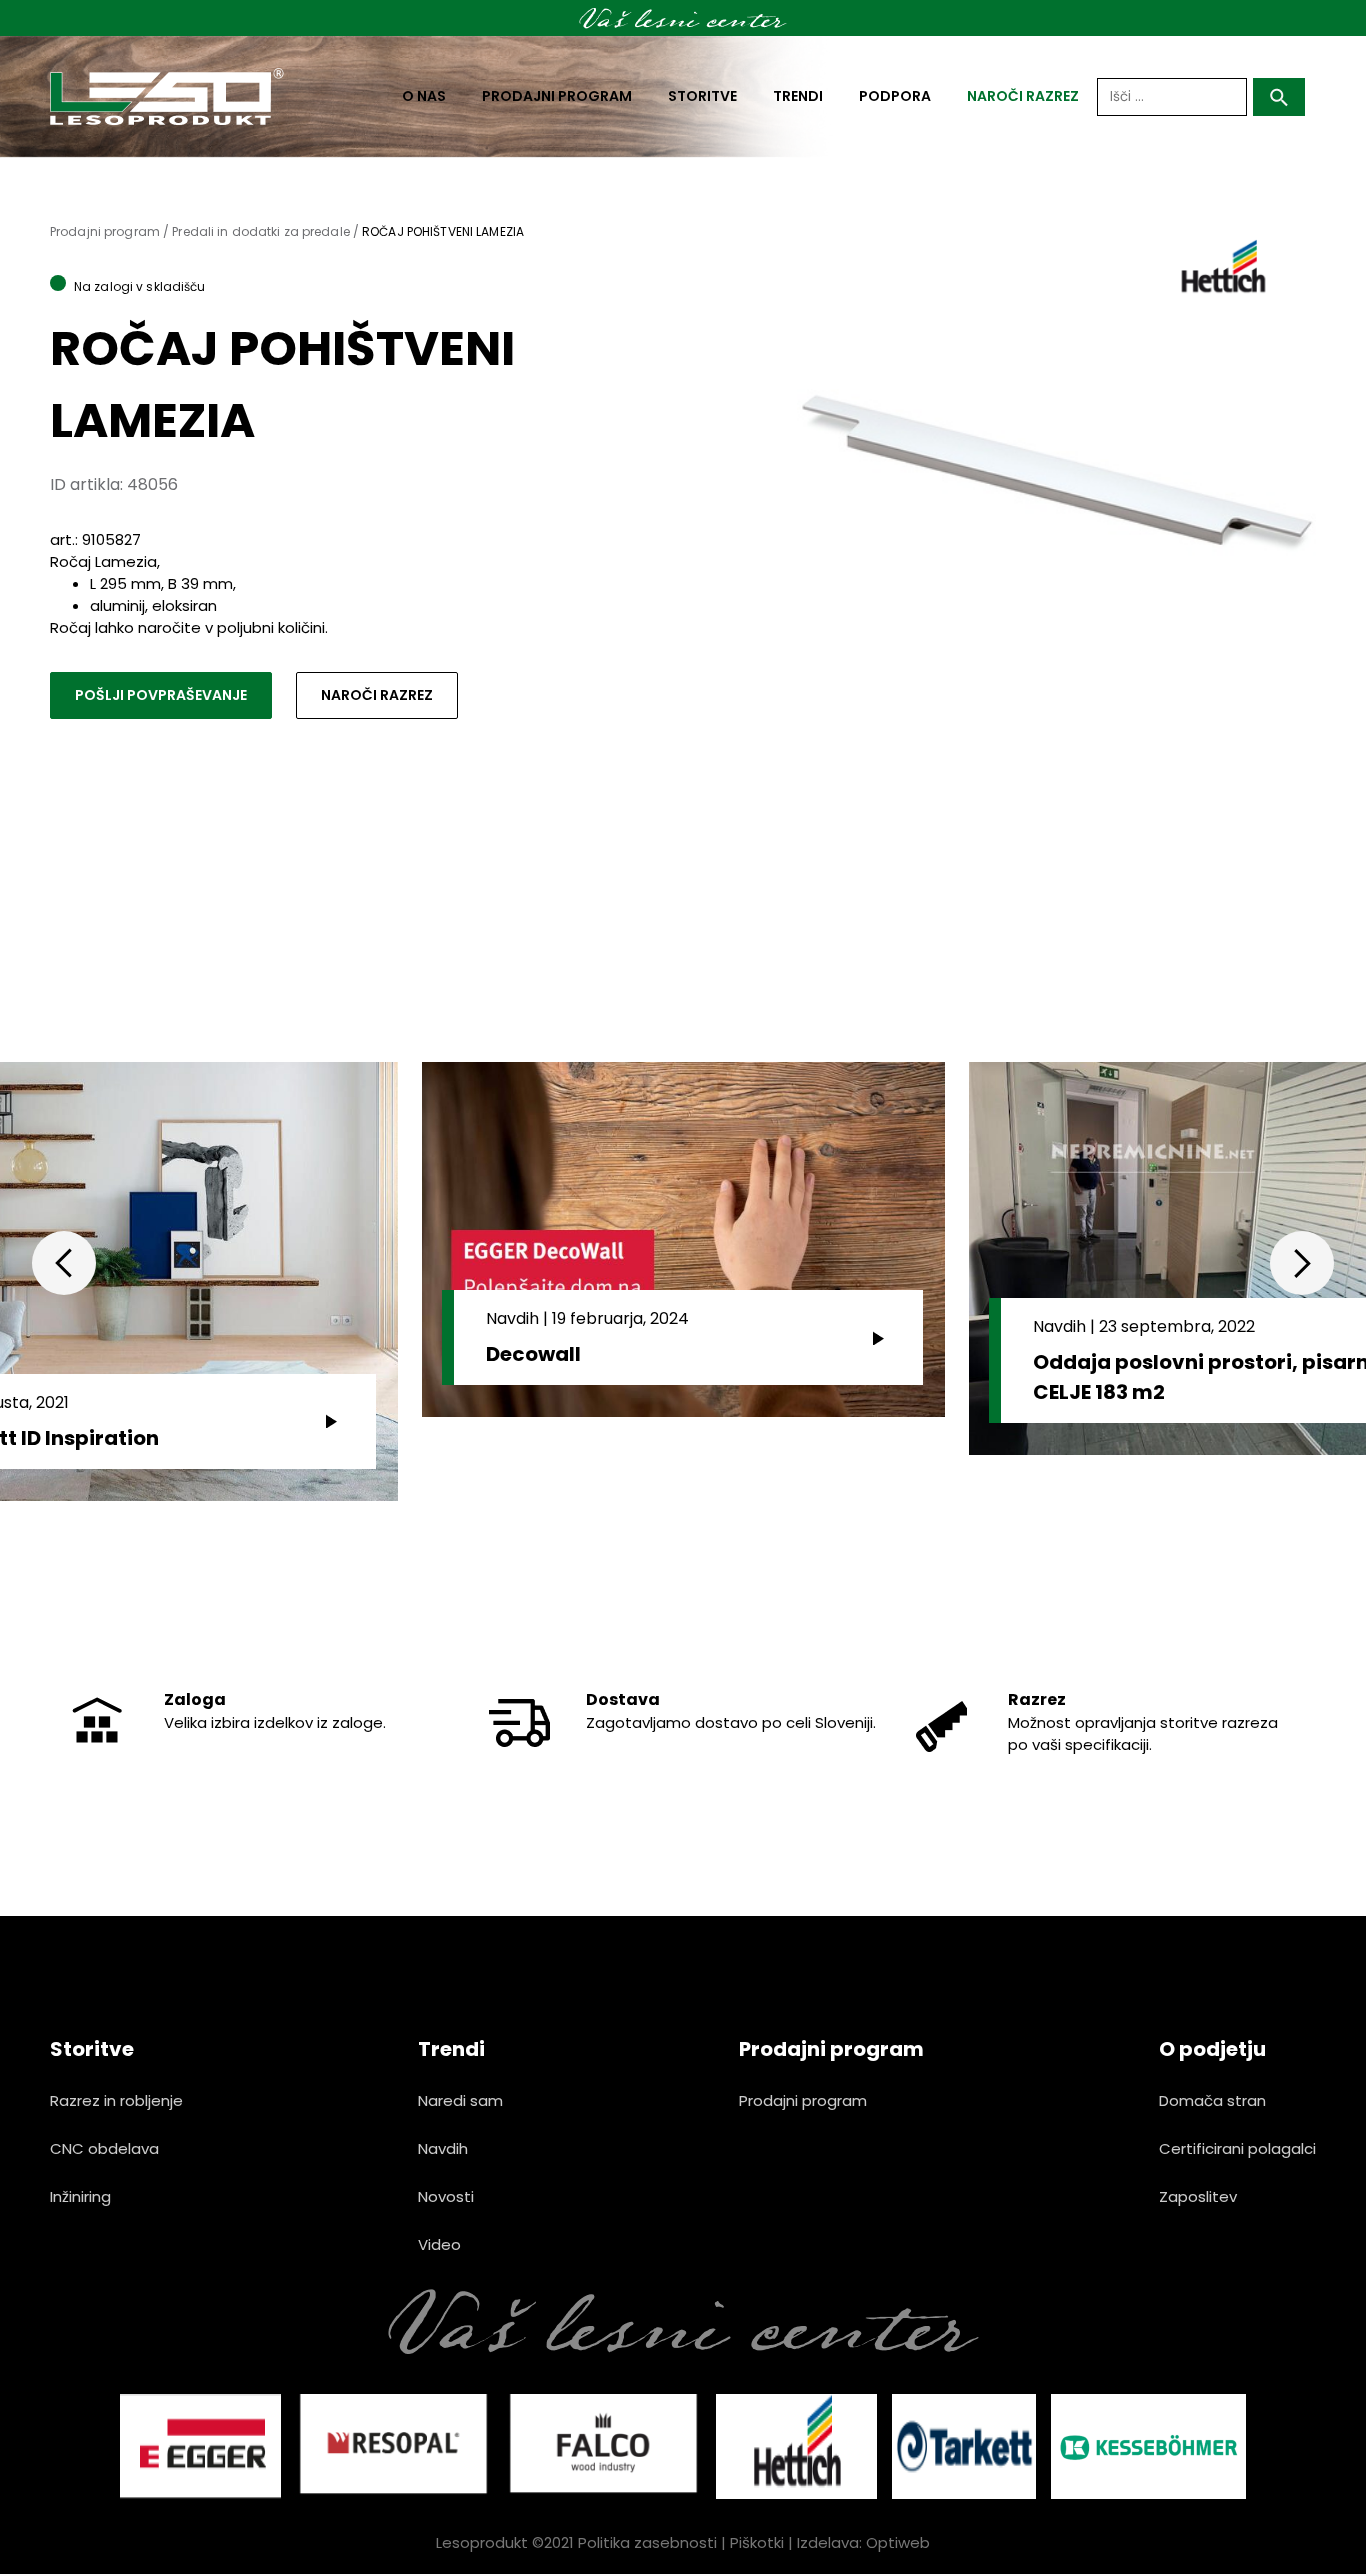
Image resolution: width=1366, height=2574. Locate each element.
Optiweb (898, 2542)
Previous (64, 1263)
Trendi (798, 96)
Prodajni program (557, 96)
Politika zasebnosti (647, 2542)
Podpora (895, 96)
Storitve (702, 96)
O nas (424, 96)
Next (1302, 1263)
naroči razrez (1023, 96)
